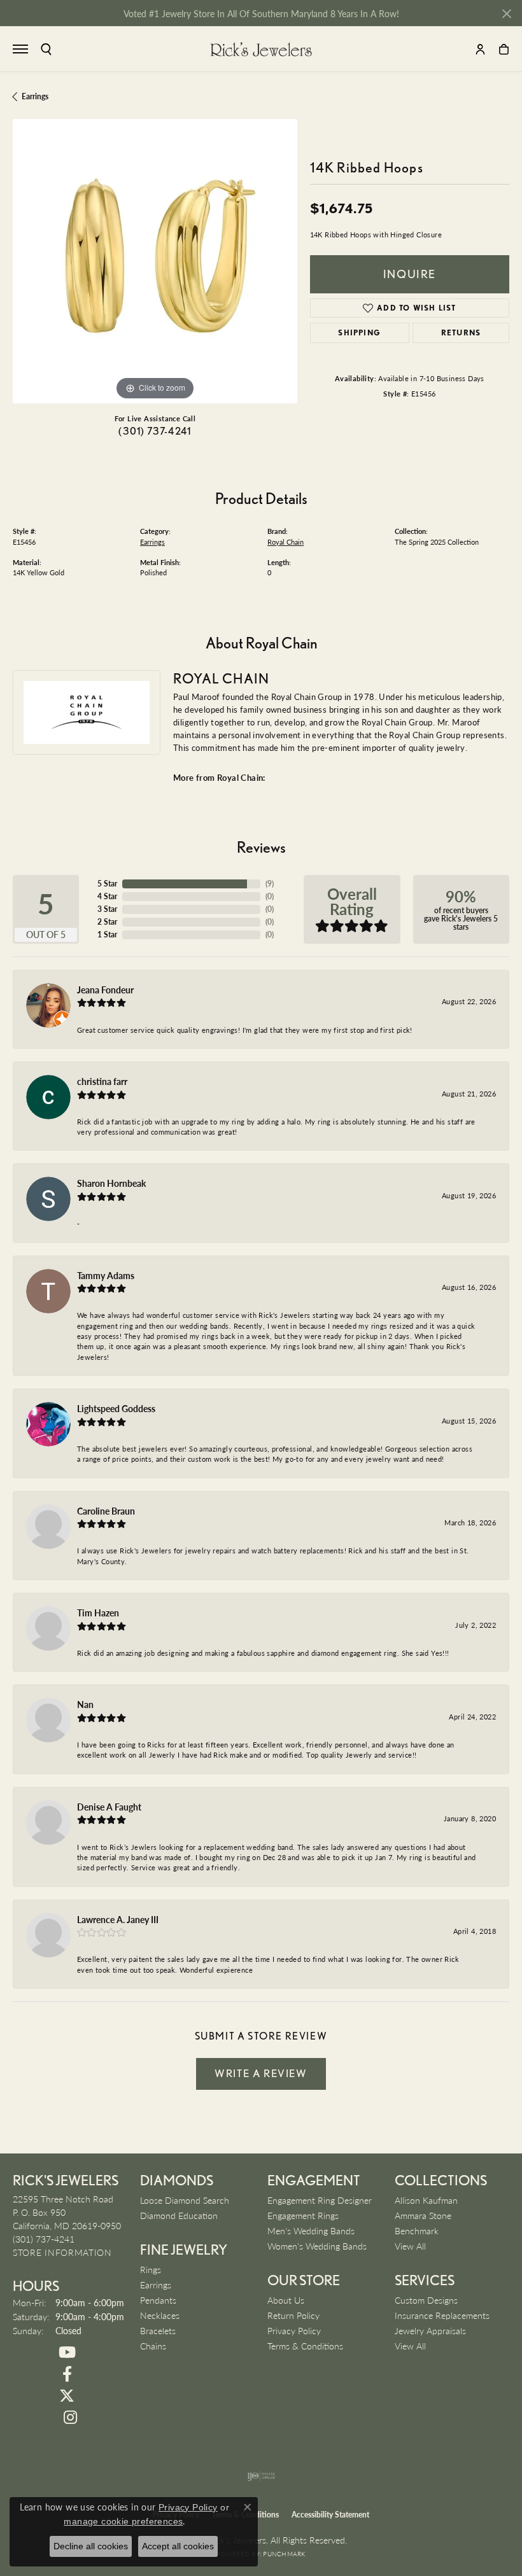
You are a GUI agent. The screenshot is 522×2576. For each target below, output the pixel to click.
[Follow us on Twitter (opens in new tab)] (67, 2396)
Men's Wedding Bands (311, 2230)
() (270, 884)
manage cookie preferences (123, 2521)
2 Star (107, 922)
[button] (46, 49)
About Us (286, 2300)
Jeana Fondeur (105, 990)
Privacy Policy (294, 2330)
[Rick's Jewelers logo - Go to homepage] (261, 49)
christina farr (102, 1081)
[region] (155, 261)
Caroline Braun (106, 1511)
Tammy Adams (106, 1275)
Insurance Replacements (442, 2315)
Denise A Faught (109, 1807)
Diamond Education (179, 2215)
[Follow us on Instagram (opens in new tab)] (70, 2418)
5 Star (107, 884)
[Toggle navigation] (20, 49)
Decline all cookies (91, 2546)
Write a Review (261, 2073)
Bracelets (158, 2330)
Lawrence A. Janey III (118, 1919)
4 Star (107, 896)
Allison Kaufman (426, 2200)
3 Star (107, 909)
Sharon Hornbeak (111, 1183)
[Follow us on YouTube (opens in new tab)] (67, 2353)
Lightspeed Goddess (116, 1408)
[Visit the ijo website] (261, 2476)
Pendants (158, 2300)
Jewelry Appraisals (430, 2330)
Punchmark (284, 2554)
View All (410, 2246)
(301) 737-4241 (155, 431)
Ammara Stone (423, 2215)
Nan (85, 1704)
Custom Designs (426, 2300)
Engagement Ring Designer (320, 2200)
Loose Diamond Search (185, 2200)
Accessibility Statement (330, 2515)
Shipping (359, 332)
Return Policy (293, 2315)
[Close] (506, 14)
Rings (151, 2269)
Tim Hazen (98, 1613)
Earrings (35, 96)
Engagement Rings (303, 2215)
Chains (153, 2346)
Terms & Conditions (305, 2346)
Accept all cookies (178, 2546)
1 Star (107, 934)
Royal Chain (286, 542)
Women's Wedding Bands (317, 2246)
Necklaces (160, 2315)
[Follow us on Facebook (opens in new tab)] (67, 2374)
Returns (461, 332)
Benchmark (417, 2230)
